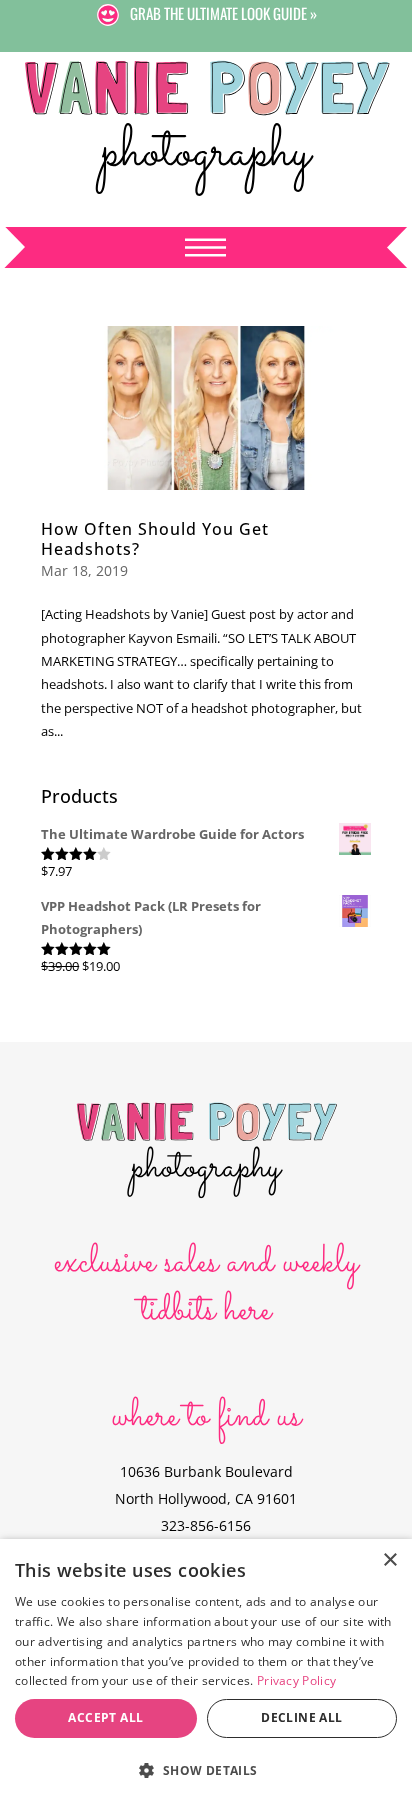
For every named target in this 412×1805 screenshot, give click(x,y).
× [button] (389, 1560)
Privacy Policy (296, 1680)
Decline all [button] (301, 1717)
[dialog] (206, 1672)
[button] (206, 1770)
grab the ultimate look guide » (223, 13)
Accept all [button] (105, 1717)
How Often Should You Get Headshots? (155, 538)
